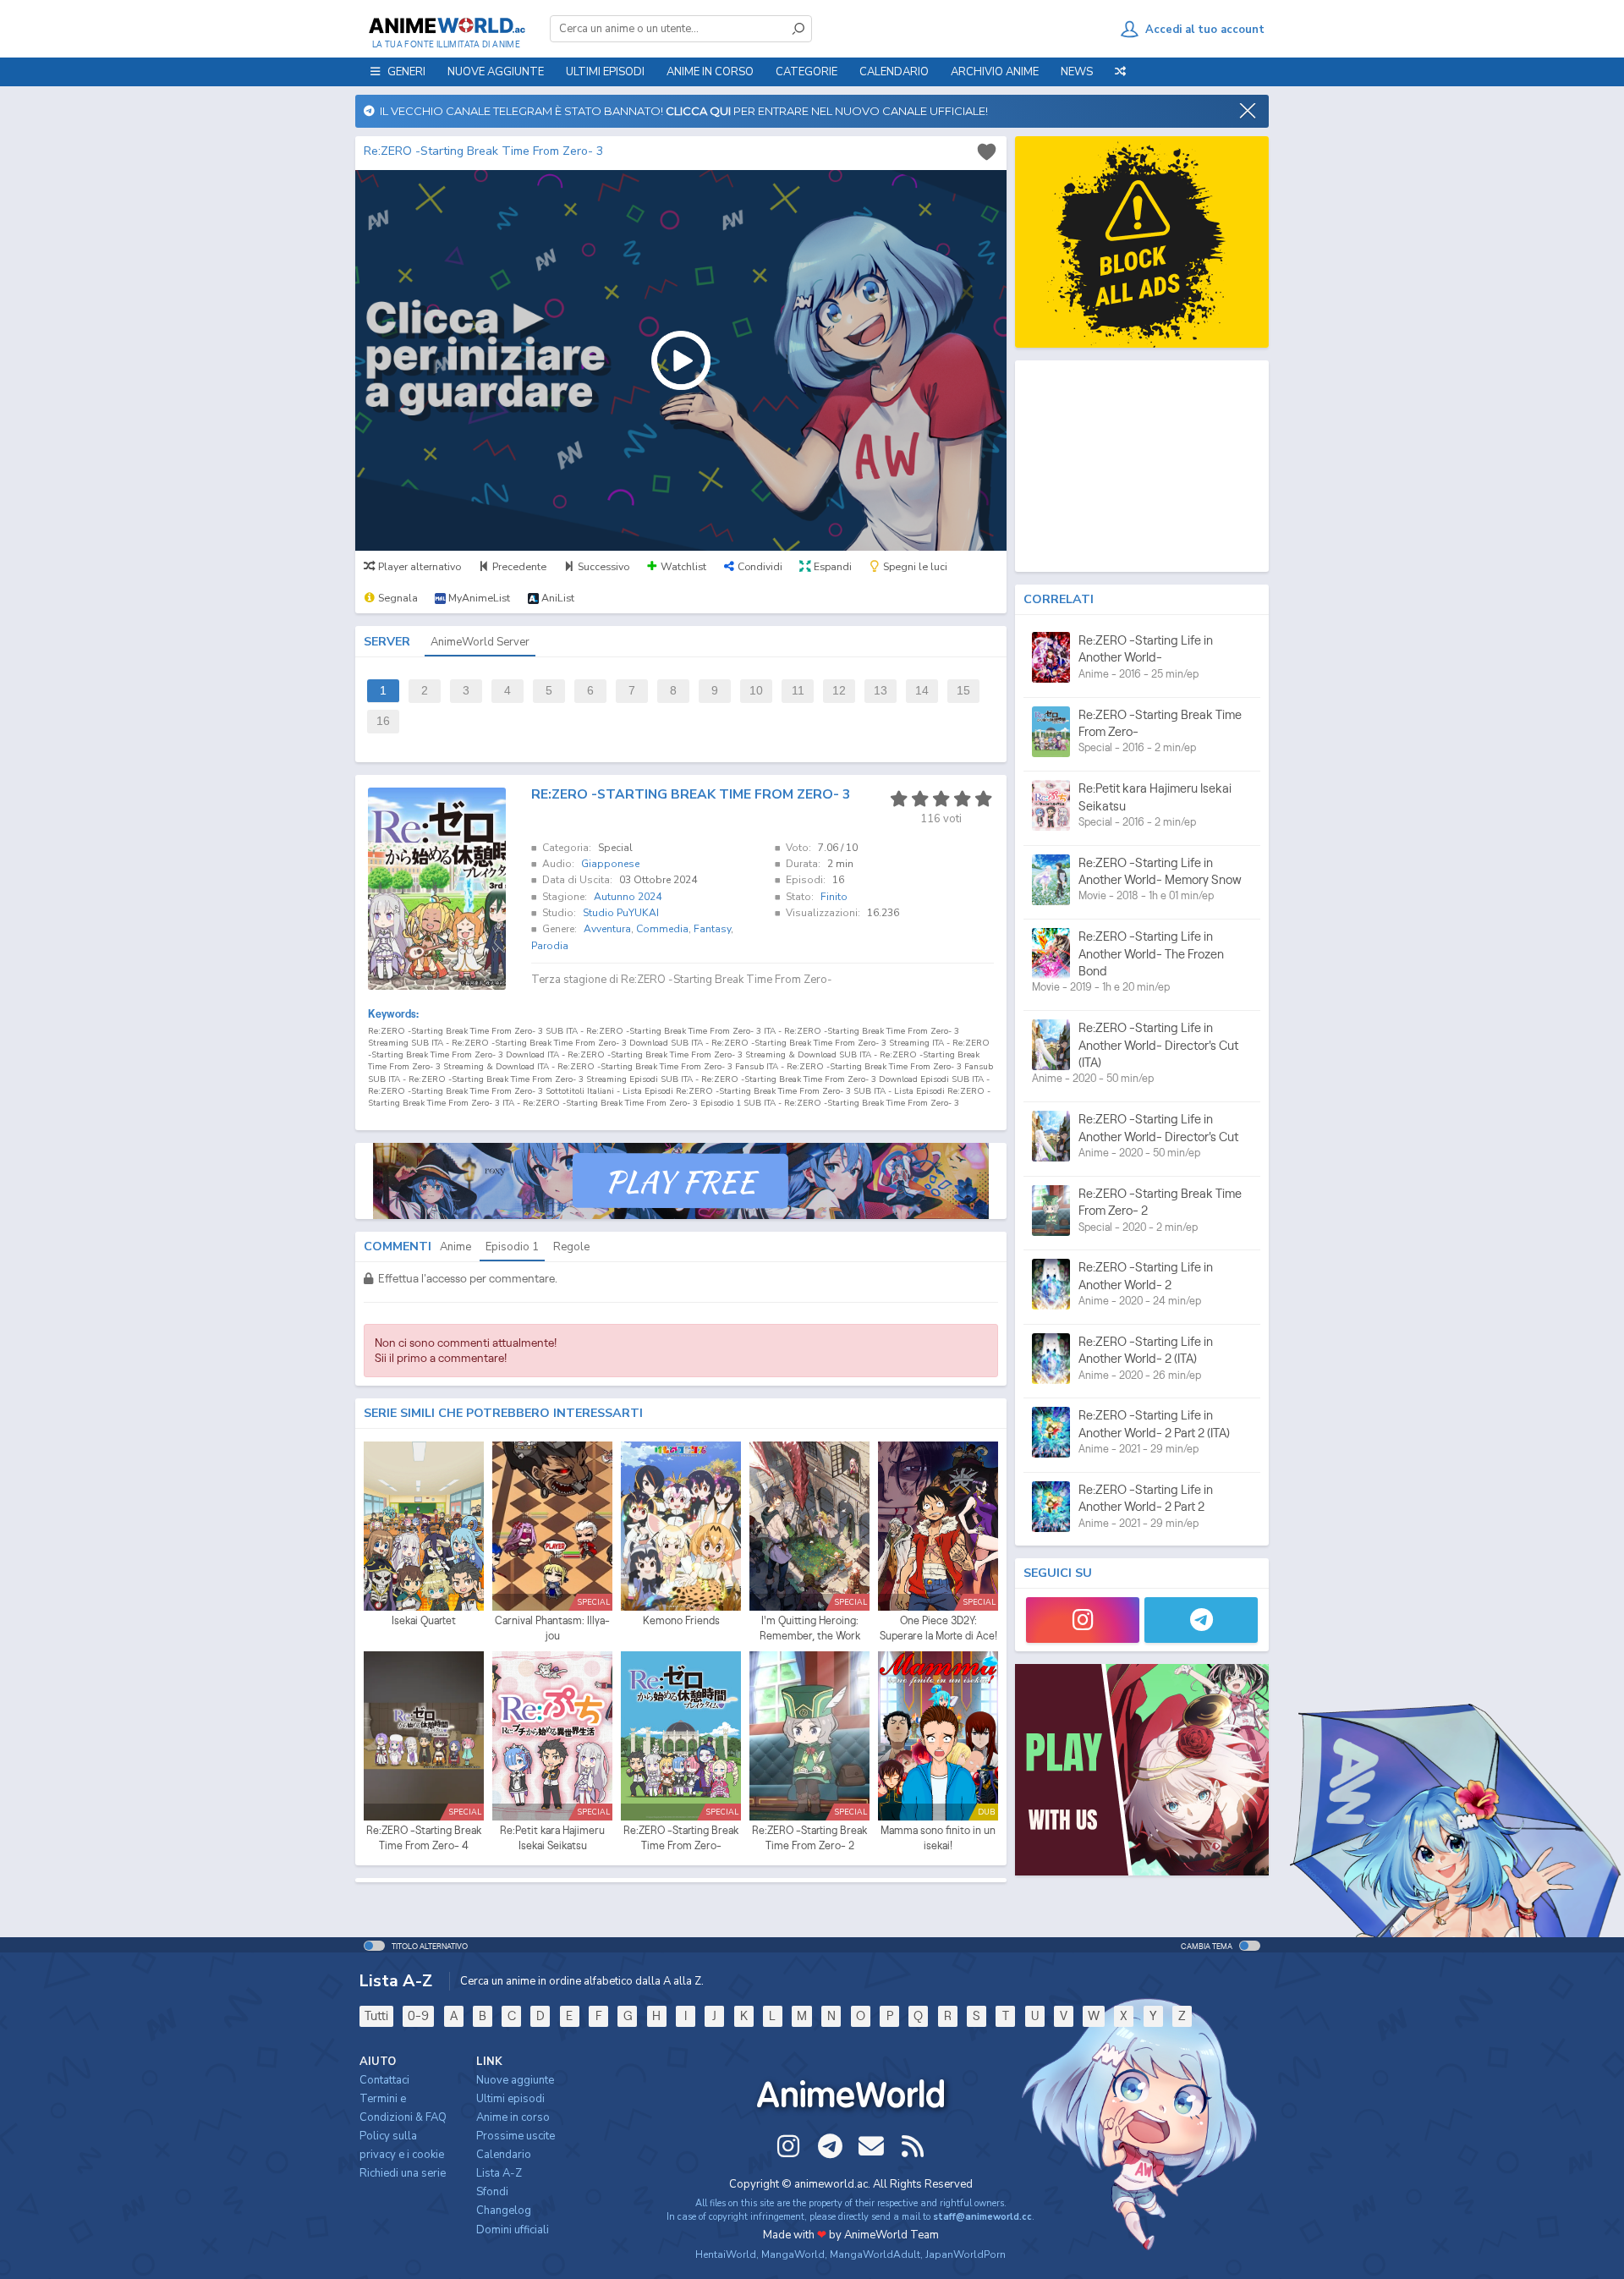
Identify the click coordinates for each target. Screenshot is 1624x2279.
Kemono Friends (681, 1620)
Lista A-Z (499, 2173)
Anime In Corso (710, 72)
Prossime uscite (516, 2136)
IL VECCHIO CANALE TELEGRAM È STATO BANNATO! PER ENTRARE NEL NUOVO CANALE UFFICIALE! (681, 111)
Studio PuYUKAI (621, 913)
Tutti (376, 2015)
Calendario (894, 72)
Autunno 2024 (628, 897)
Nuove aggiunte (496, 72)
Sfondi (492, 2192)
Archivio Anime (995, 72)
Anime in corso (513, 2117)
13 (881, 691)
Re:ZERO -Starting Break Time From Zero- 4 (424, 1838)
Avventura (607, 929)
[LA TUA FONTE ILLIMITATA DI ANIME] (446, 25)
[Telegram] (1201, 1620)
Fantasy (712, 929)
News (1077, 72)
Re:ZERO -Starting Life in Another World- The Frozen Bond (1151, 953)
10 (756, 691)
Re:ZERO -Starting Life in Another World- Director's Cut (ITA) (1158, 1045)
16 (383, 721)
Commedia (662, 929)
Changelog (504, 2210)
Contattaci (384, 2080)
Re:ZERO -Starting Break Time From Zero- (681, 1838)
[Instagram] (1083, 1620)
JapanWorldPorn (966, 2254)
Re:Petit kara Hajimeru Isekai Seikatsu (552, 1838)
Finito (834, 897)
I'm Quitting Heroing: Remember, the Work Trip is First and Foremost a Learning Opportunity (809, 1628)
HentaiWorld (726, 2254)
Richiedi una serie (403, 2173)
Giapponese (610, 864)
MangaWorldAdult (875, 2254)
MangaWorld (793, 2254)
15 (963, 691)
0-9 (418, 2015)
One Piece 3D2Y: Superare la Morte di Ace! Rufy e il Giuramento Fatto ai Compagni (938, 1628)
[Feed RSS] (913, 2146)
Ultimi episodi (605, 72)
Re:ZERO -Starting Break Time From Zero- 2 (809, 1838)
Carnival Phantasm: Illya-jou (552, 1628)
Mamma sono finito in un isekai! (938, 1838)
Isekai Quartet (424, 1620)
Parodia (550, 946)
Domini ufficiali (513, 2230)
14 (922, 691)
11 (798, 691)
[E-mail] (871, 2146)
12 (839, 691)
